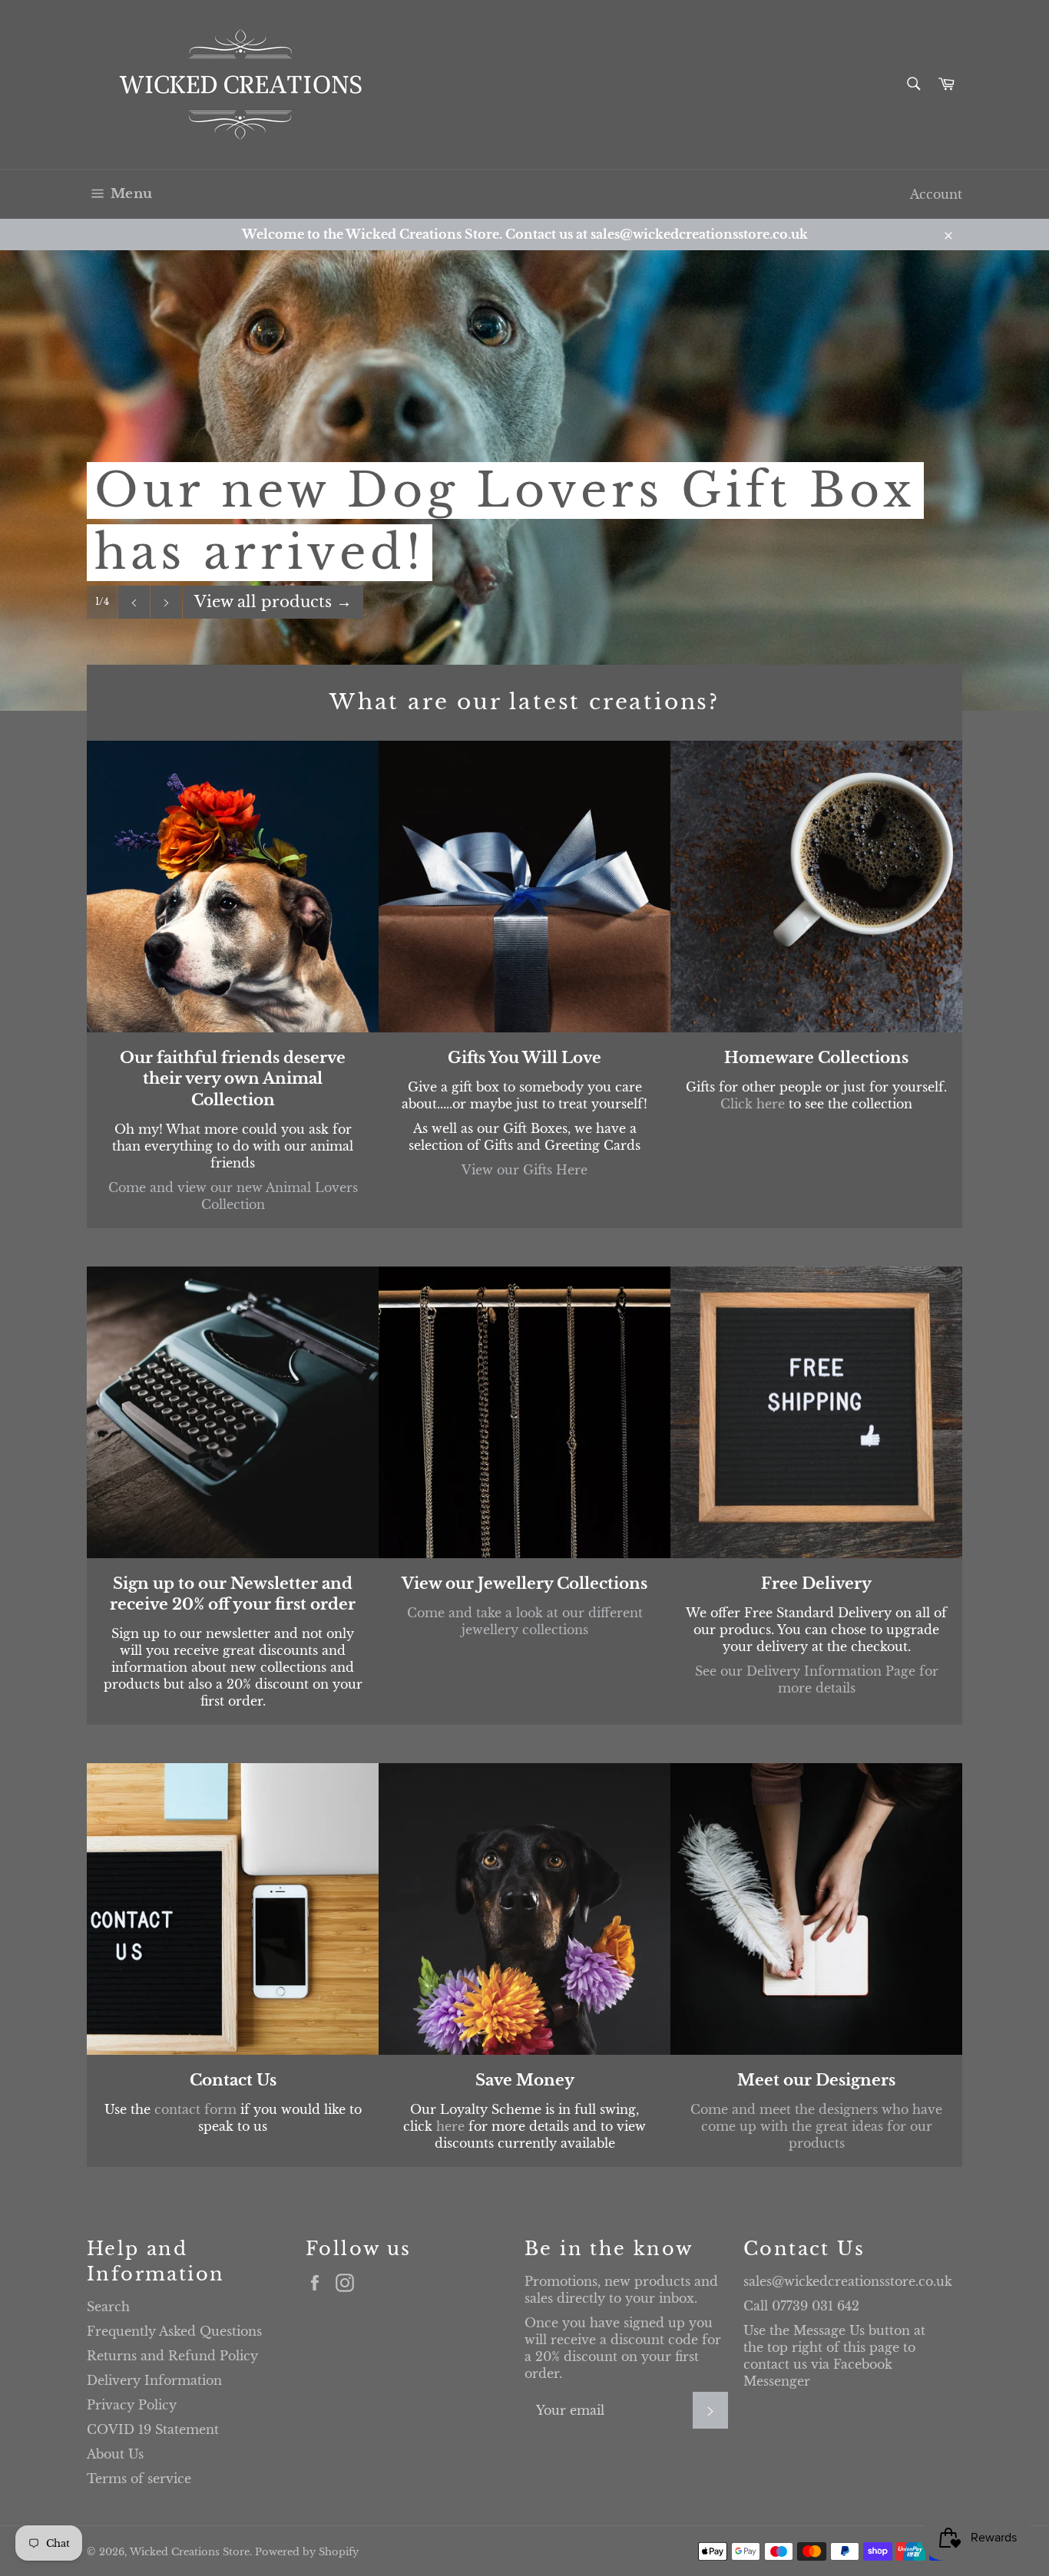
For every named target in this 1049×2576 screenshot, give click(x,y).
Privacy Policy (132, 2405)
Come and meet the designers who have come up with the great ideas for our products (816, 2126)
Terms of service (139, 2479)
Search (108, 2307)
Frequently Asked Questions (174, 2331)
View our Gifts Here (524, 1170)
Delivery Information (154, 2380)
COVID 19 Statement (153, 2429)
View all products (273, 602)
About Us (115, 2454)
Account (936, 194)
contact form (195, 2109)
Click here (753, 1104)
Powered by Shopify (307, 2552)
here (450, 2126)
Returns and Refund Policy (172, 2356)
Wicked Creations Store (190, 2552)
